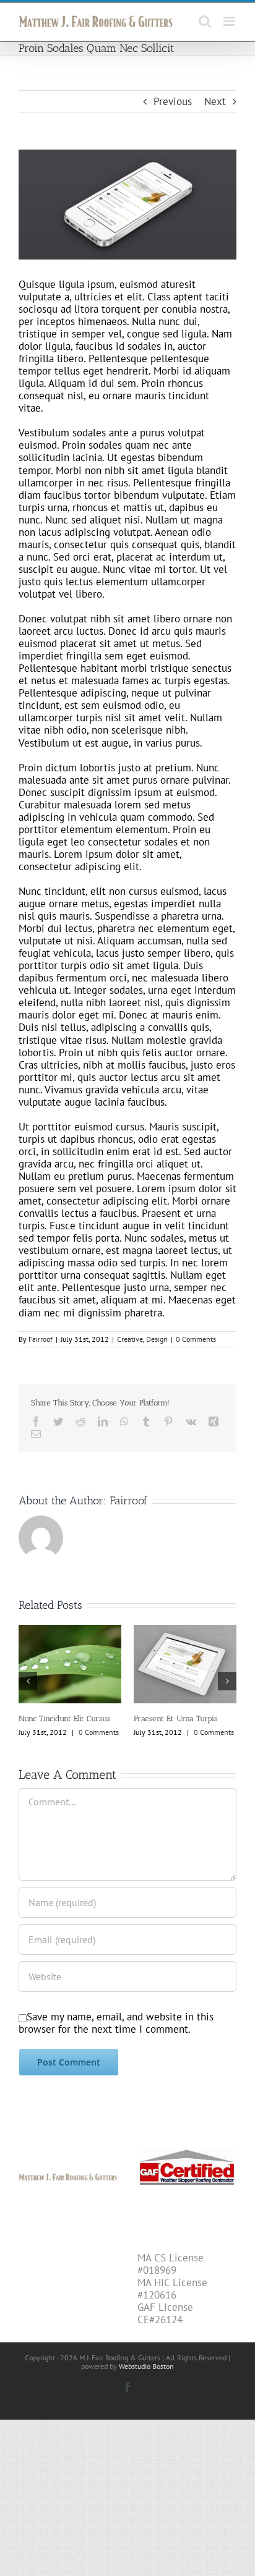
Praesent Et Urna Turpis (175, 1718)
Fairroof (41, 1339)
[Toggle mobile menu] (230, 21)
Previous (173, 101)
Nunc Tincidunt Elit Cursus (64, 1718)
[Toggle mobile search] (205, 21)
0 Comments (196, 1339)
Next (215, 101)
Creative (130, 1339)
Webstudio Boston (146, 2366)
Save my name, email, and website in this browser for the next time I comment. (116, 2023)
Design (157, 1339)
